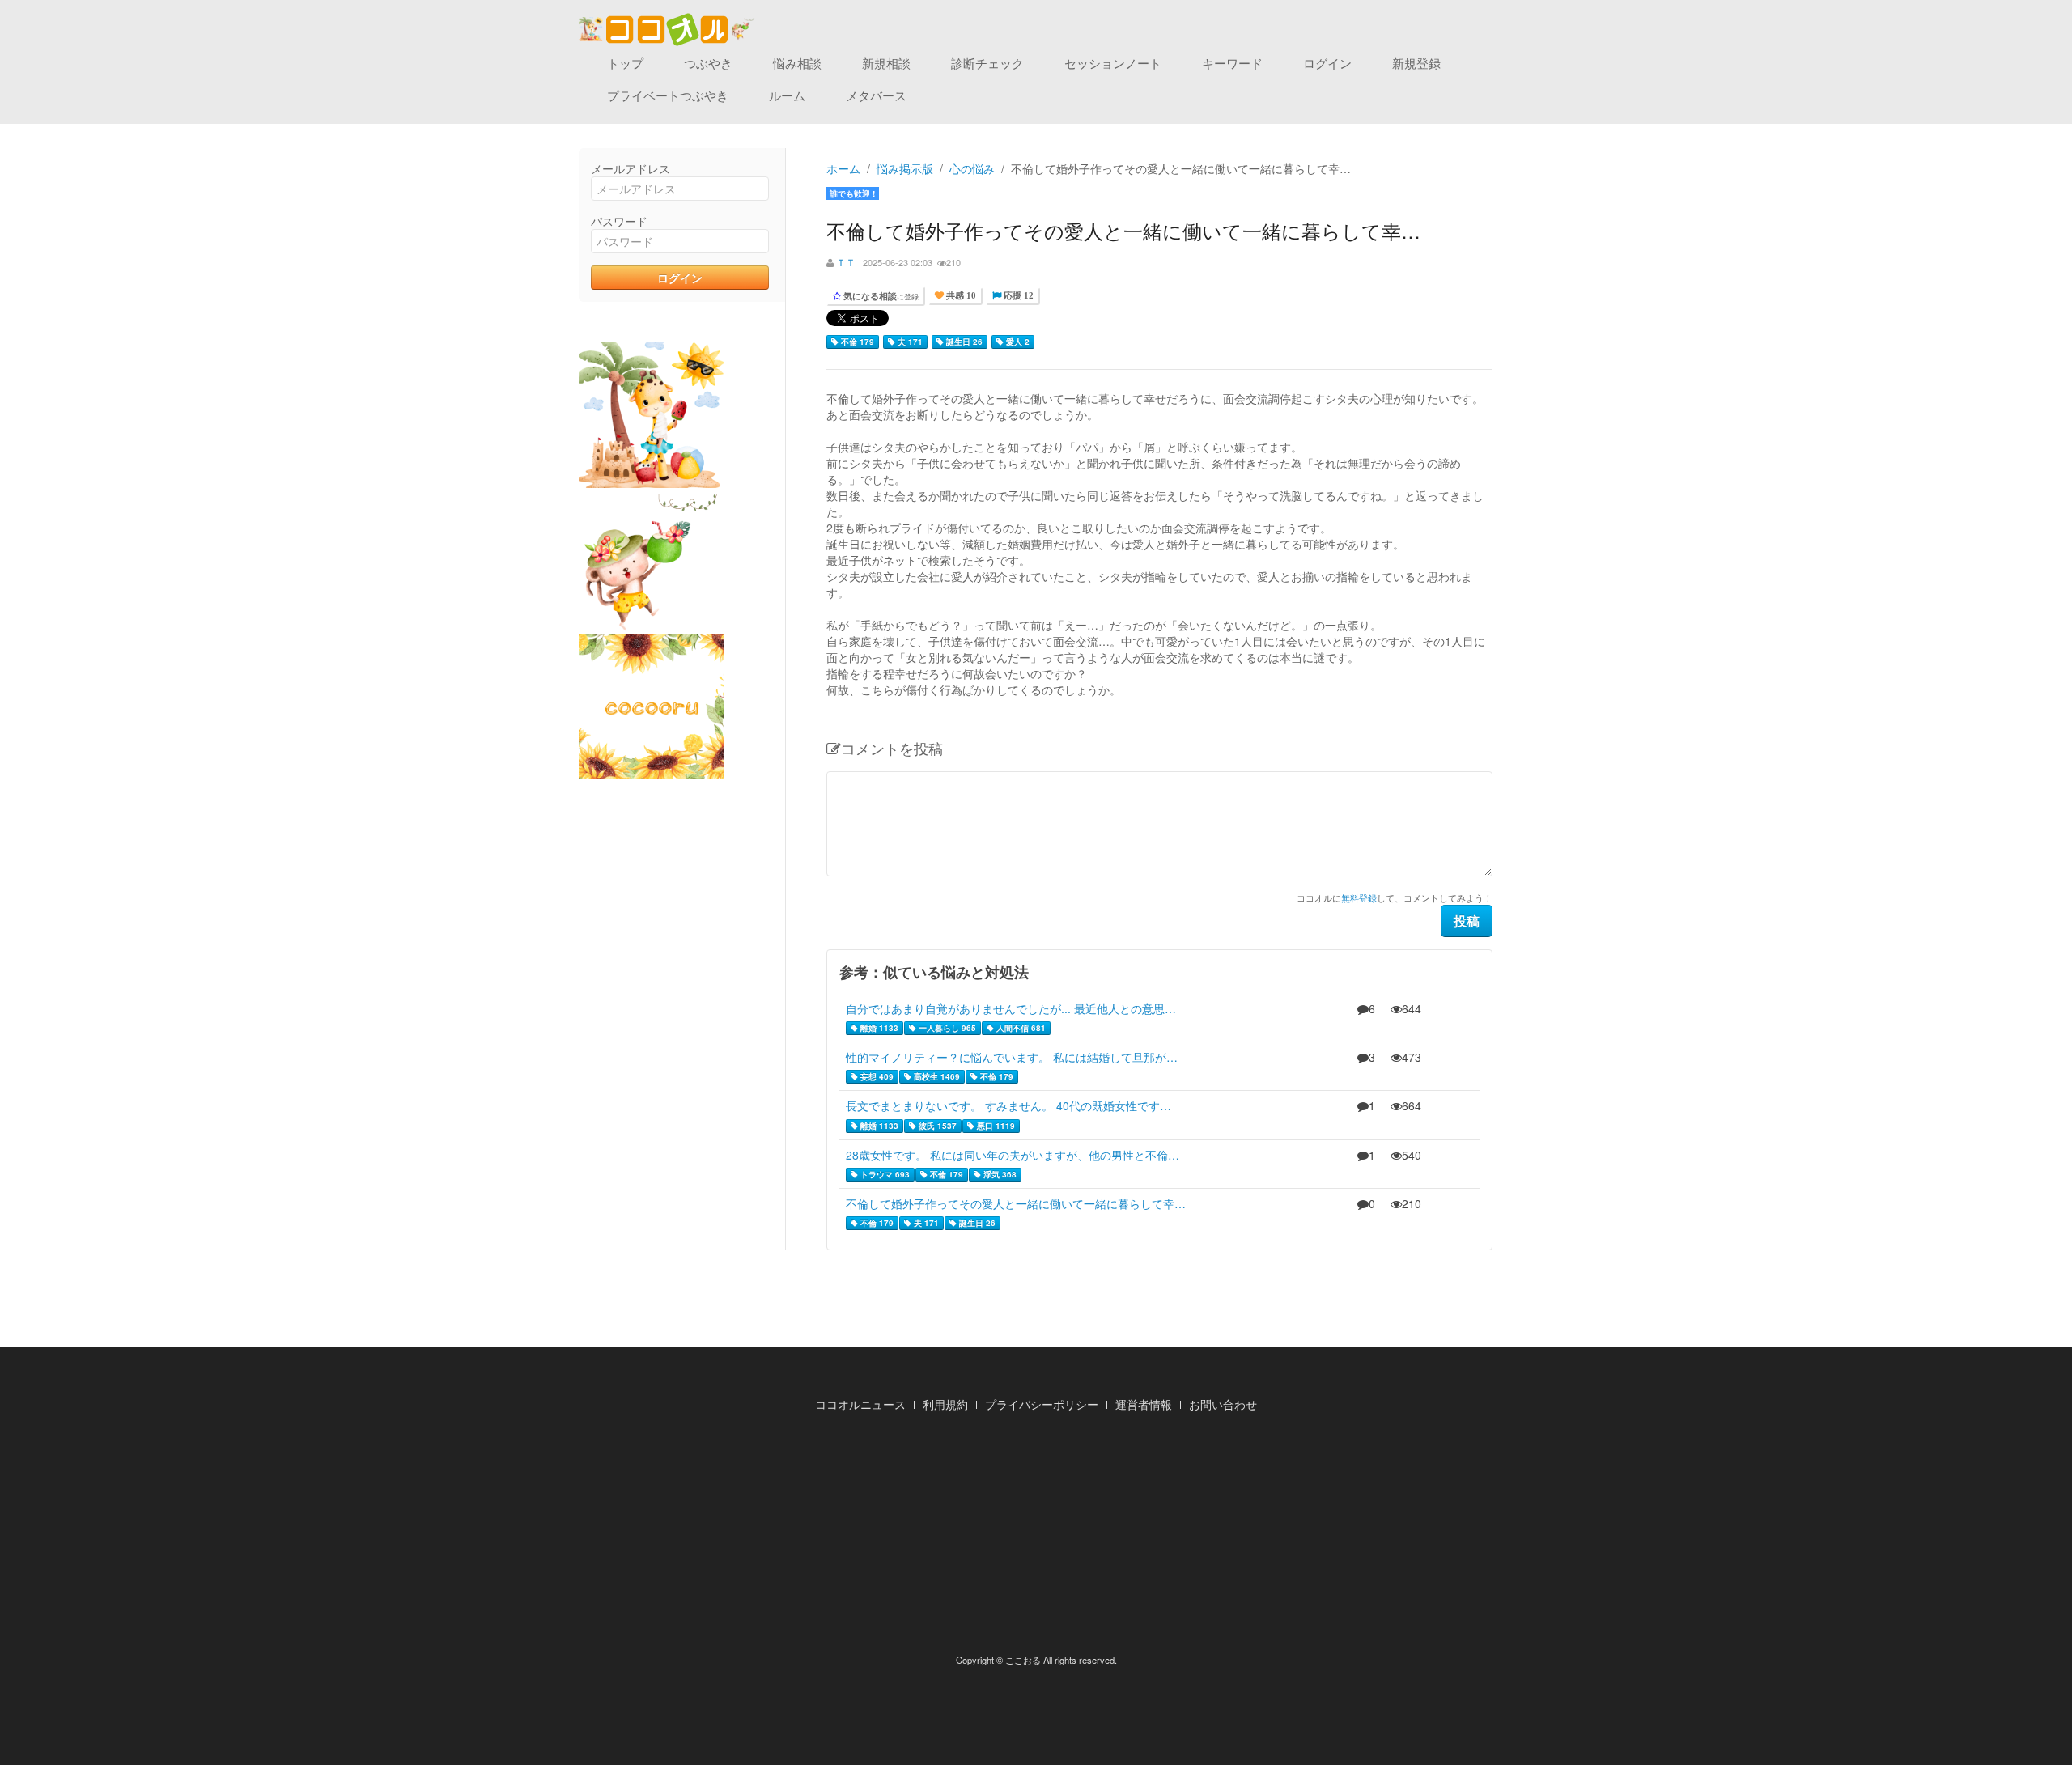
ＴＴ (846, 262)
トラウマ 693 (884, 1174)
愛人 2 (1017, 342)
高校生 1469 (936, 1076)
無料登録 (1359, 897)
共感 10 (960, 296)
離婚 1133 (878, 1028)
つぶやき (708, 63)
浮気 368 (999, 1174)
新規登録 (1416, 63)
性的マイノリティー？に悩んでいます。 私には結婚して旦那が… (1012, 1057)
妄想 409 (876, 1076)
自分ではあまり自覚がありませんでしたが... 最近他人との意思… (1011, 1008)
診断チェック (987, 63)
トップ (625, 63)
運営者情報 (1144, 1404)
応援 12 (1017, 296)
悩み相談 (797, 63)
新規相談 (886, 63)
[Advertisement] (1036, 1538)
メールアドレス (631, 168)
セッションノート (1113, 63)
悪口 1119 (995, 1126)
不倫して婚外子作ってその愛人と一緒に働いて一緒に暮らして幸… (1016, 1203)
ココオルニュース (860, 1404)
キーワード (1232, 63)
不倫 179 (856, 342)
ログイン (1327, 63)
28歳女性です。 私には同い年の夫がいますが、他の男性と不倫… (1013, 1155)
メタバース (876, 95)
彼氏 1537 (936, 1126)
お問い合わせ (1223, 1404)
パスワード (619, 221)
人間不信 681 (1020, 1028)
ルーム (787, 95)
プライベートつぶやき (668, 95)
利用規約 (945, 1404)
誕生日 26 (963, 342)
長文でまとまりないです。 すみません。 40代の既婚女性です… (1008, 1105)
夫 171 (909, 342)
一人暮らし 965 (946, 1028)
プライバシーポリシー (1042, 1404)
